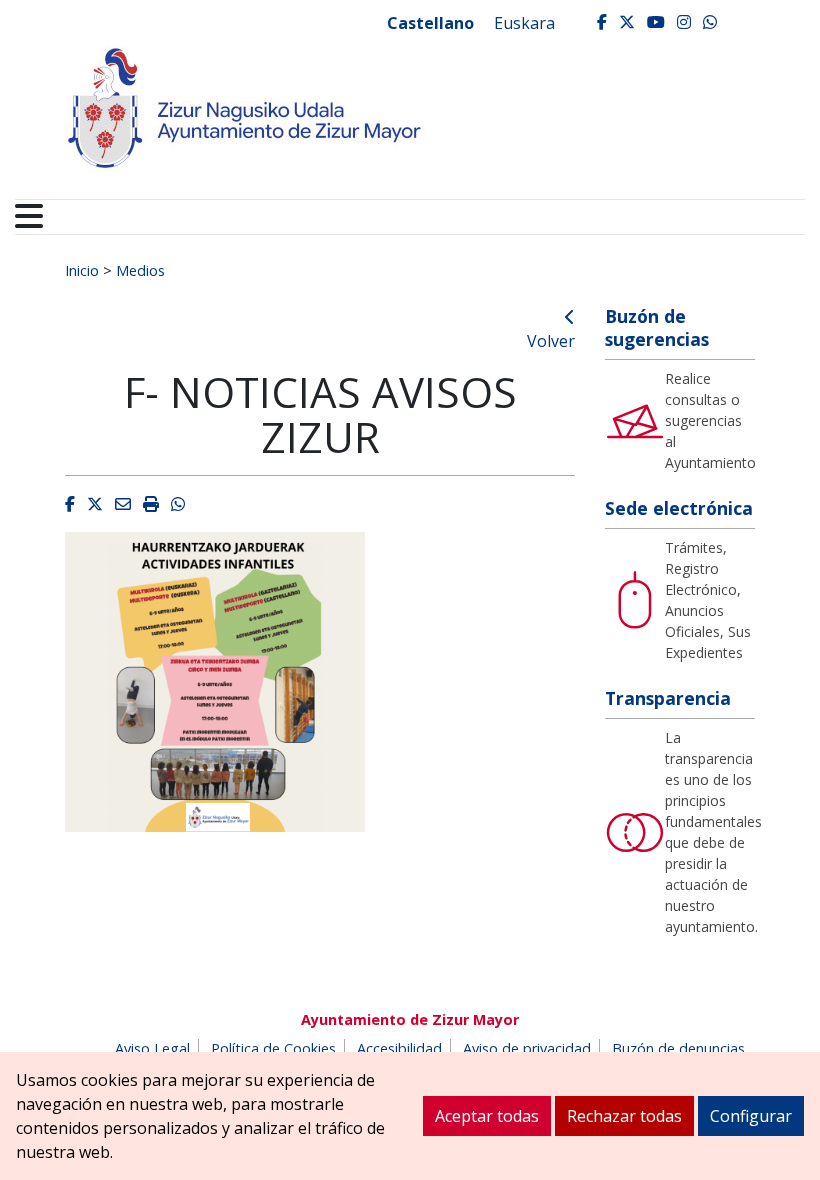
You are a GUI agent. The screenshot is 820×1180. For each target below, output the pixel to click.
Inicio (82, 270)
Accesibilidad (399, 1048)
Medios (140, 270)
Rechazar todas (624, 1116)
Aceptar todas (487, 1116)
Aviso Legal (152, 1048)
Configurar (751, 1116)
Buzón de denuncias (678, 1048)
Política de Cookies (273, 1048)
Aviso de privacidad (527, 1048)
